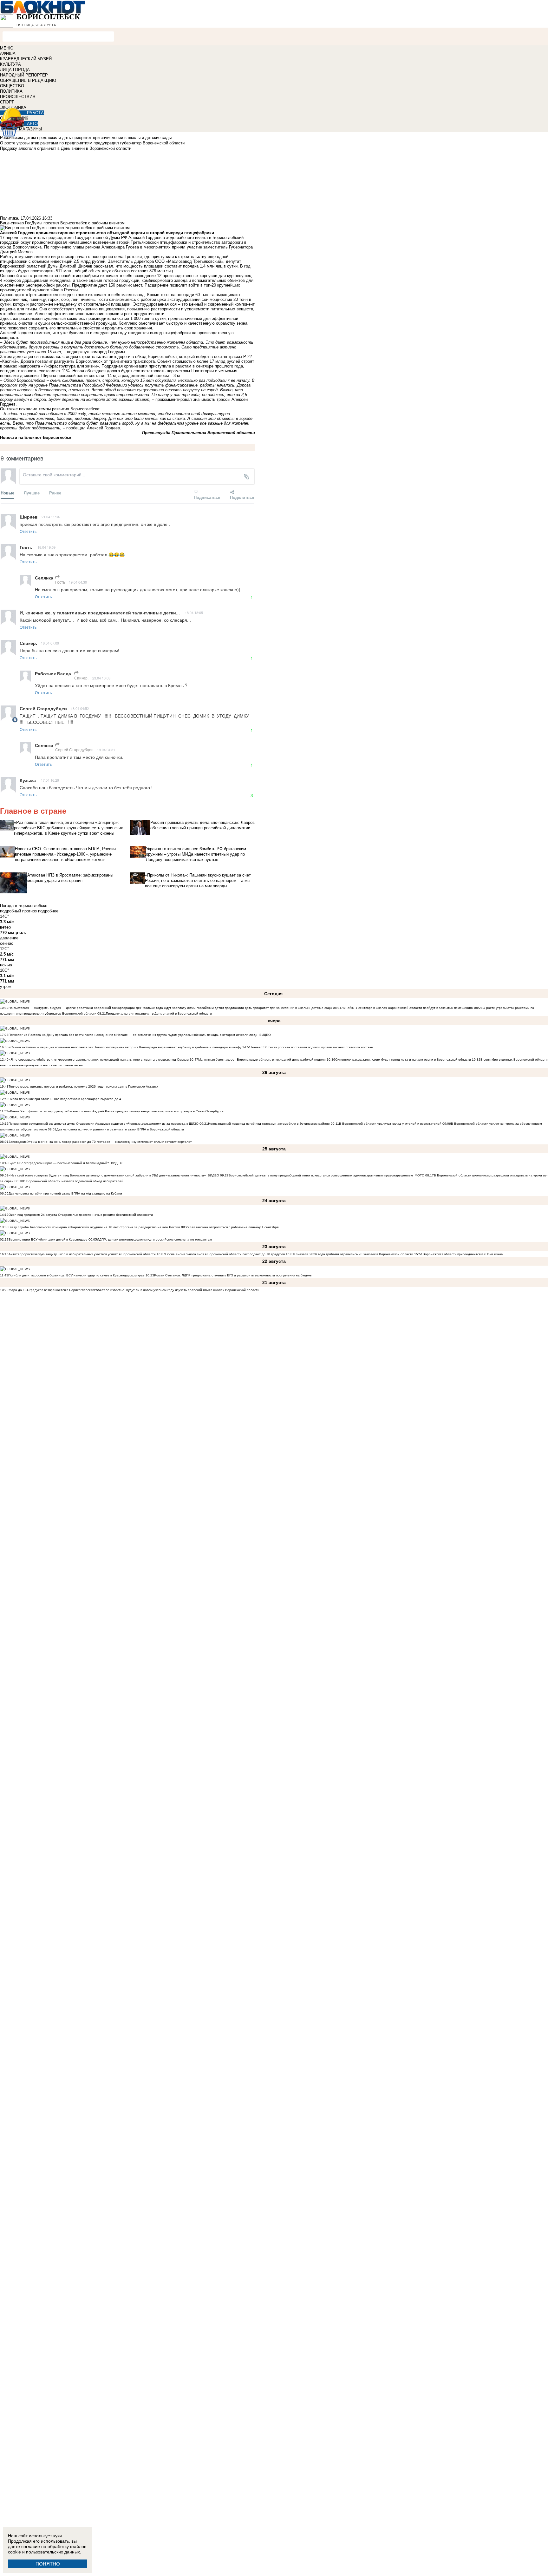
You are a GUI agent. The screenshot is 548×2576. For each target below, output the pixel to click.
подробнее (48, 911)
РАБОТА (35, 113)
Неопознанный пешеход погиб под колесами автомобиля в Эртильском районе (269, 1124)
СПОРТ (7, 102)
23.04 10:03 (101, 678)
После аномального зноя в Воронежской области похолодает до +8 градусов (225, 1254)
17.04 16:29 (50, 780)
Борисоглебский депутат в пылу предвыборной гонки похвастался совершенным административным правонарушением (321, 1175)
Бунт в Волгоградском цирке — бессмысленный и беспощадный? (59, 1163)
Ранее (55, 493)
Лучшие (32, 493)
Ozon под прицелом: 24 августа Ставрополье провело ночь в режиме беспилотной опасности (81, 1215)
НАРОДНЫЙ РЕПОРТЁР (24, 75)
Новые (7, 493)
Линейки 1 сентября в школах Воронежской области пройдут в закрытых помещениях (407, 1008)
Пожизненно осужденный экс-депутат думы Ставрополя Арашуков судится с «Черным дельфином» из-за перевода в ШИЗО (104, 1124)
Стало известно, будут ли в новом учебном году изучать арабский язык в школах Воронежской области (180, 1290)
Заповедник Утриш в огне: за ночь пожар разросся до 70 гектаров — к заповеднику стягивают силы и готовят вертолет (100, 1142)
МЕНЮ (7, 48)
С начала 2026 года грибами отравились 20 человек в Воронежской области (354, 1254)
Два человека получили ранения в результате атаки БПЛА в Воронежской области (120, 1129)
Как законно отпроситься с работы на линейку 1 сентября (234, 1227)
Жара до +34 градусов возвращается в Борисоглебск (49, 1290)
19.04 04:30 (78, 582)
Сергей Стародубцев (74, 749)
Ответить (28, 531)
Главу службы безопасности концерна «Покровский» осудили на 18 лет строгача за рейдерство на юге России (95, 1227)
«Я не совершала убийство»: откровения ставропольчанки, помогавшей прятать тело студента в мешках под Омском (99, 1060)
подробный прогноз (18, 911)
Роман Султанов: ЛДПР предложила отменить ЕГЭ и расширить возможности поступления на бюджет (233, 1275)
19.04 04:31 (106, 750)
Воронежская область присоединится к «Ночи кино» (463, 1254)
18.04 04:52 (80, 708)
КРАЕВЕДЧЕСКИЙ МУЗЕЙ (26, 59)
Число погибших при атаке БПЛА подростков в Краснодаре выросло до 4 (65, 1099)
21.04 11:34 (51, 517)
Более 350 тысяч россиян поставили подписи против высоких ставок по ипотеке (312, 1047)
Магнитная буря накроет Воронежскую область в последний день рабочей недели (262, 1060)
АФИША (8, 53)
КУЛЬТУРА (10, 64)
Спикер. (81, 678)
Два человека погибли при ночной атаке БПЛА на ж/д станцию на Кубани (65, 1193)
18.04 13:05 (194, 613)
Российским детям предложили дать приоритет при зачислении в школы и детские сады (264, 1008)
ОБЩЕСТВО (12, 86)
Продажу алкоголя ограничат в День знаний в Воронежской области (159, 1013)
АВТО (32, 124)
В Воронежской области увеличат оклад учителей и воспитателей (390, 1124)
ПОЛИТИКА (11, 91)
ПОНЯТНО (48, 2564)
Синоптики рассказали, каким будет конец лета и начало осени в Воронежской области (403, 1060)
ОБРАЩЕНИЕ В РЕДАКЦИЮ (28, 80)
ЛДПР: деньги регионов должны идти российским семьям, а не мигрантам (154, 1239)
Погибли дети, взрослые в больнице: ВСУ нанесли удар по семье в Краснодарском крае (77, 1275)
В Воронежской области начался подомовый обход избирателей (73, 1181)
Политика (9, 218)
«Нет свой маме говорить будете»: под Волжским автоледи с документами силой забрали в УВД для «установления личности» (107, 1175)
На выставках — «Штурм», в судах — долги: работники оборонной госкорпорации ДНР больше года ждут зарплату (97, 1008)
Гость (60, 582)
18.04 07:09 (50, 643)
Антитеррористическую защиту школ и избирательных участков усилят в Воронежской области (83, 1254)
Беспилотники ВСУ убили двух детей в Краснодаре (48, 1239)
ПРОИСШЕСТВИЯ (18, 97)
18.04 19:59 (46, 547)
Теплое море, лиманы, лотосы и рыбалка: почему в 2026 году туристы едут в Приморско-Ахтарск (83, 1086)
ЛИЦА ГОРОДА (15, 70)
